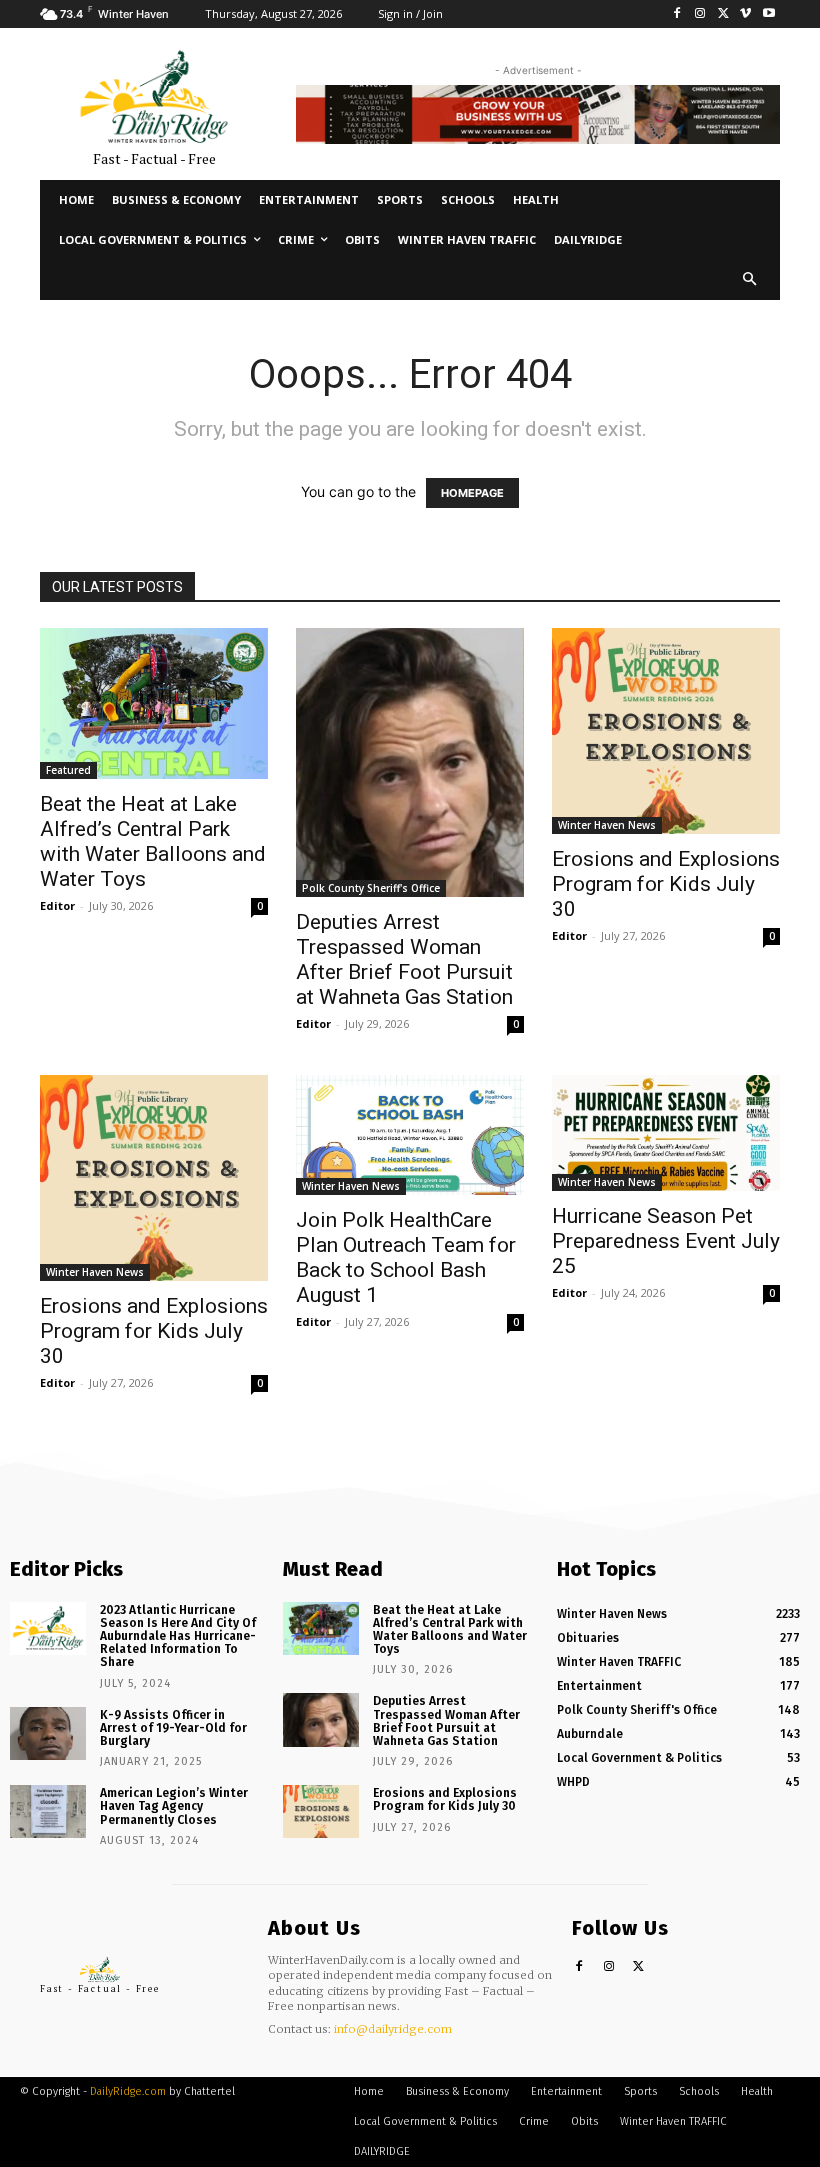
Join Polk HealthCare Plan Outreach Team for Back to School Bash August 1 (406, 1257)
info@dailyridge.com (393, 2029)
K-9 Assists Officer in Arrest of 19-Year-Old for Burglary (173, 1728)
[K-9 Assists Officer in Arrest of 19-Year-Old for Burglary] (48, 1733)
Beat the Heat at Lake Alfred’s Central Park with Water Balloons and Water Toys (153, 841)
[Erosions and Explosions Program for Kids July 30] (666, 731)
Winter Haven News (607, 825)
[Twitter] (723, 14)
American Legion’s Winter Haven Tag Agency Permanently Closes (174, 1806)
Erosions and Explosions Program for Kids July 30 (666, 884)
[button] (750, 280)
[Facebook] (677, 14)
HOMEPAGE (472, 493)
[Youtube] (768, 14)
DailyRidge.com (128, 2091)
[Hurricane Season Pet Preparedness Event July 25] (666, 1133)
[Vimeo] (745, 14)
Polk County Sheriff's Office (371, 888)
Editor (57, 905)
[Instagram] (700, 14)
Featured (68, 770)
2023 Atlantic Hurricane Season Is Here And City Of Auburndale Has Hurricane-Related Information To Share (178, 1636)
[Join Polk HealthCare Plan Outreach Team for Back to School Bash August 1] (410, 1135)
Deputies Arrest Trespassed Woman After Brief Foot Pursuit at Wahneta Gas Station (404, 959)
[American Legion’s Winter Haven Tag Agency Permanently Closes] (48, 1811)
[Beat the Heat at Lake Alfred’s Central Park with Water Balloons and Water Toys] (154, 703)
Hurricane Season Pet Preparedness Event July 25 (666, 1241)
